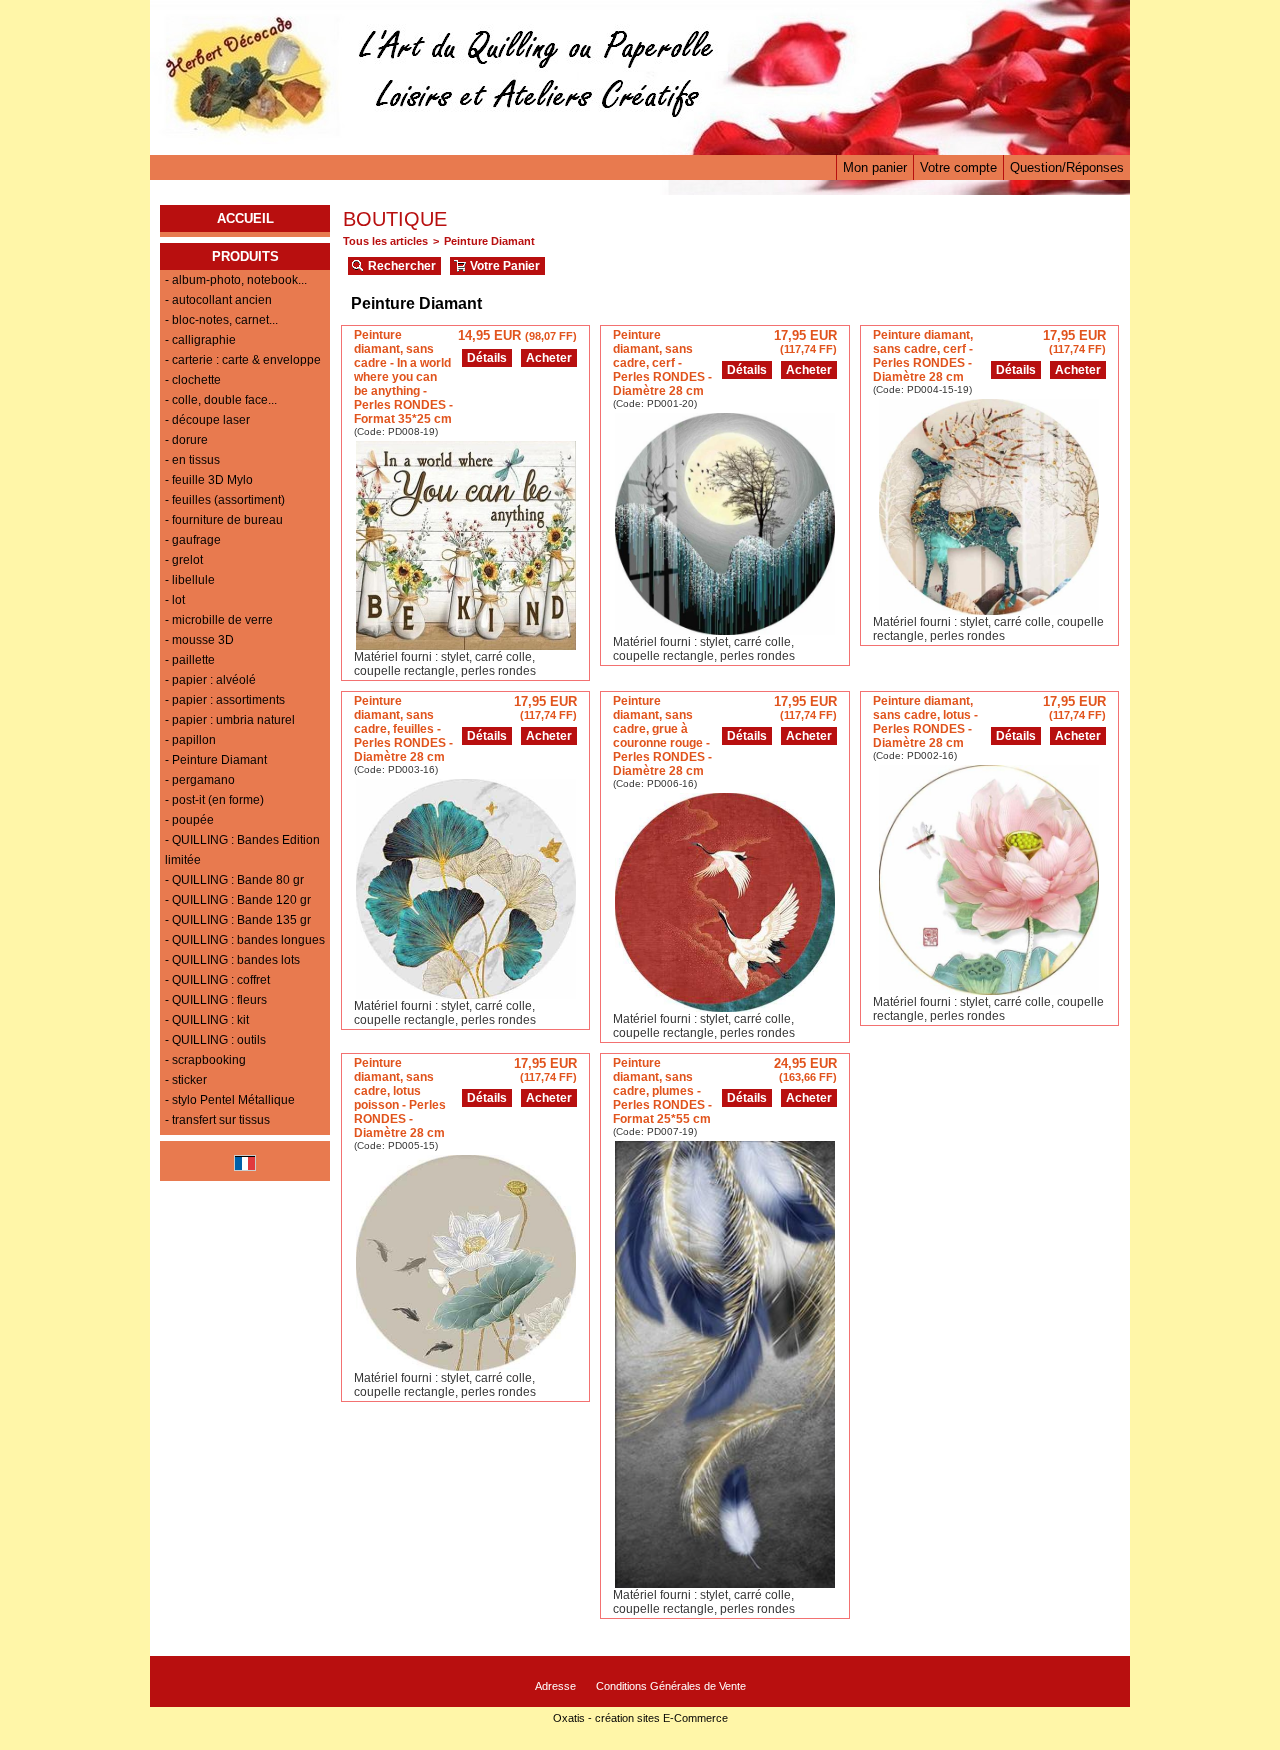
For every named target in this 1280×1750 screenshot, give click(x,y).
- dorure (186, 440)
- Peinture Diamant (216, 760)
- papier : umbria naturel (230, 720)
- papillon (190, 740)
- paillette (190, 660)
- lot (175, 600)
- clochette (193, 380)
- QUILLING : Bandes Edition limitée (242, 850)
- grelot (184, 560)
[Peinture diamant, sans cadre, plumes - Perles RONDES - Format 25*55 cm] (725, 1582)
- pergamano (200, 780)
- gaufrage (193, 540)
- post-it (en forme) (214, 800)
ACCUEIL (245, 218)
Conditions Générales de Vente (671, 1686)
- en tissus (192, 460)
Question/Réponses (1067, 167)
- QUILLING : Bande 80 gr (234, 880)
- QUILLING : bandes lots (232, 960)
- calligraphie (200, 340)
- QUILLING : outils (215, 1040)
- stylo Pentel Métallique (230, 1100)
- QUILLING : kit (207, 1020)
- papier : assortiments (225, 700)
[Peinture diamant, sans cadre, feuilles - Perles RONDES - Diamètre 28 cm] (466, 993)
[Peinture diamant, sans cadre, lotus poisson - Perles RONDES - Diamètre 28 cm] (466, 1365)
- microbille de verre (219, 620)
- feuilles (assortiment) (225, 500)
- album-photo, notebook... (236, 280)
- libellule (190, 580)
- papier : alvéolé (210, 680)
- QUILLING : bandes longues (245, 940)
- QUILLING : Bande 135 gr (238, 920)
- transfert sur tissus (217, 1120)
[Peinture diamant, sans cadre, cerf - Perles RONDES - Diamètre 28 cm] (725, 629)
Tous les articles (385, 241)
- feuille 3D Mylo (209, 480)
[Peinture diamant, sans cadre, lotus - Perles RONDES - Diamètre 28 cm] (989, 989)
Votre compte (958, 167)
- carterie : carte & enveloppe (243, 360)
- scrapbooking (205, 1060)
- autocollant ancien (218, 300)
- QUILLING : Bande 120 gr (238, 900)
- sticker (186, 1080)
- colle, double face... (221, 400)
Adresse (555, 1686)
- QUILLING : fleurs (216, 1000)
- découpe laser (207, 420)
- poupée (189, 820)
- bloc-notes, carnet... (221, 320)
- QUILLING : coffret (217, 980)
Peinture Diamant (489, 241)
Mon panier (875, 167)
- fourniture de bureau (224, 520)
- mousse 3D (199, 640)
